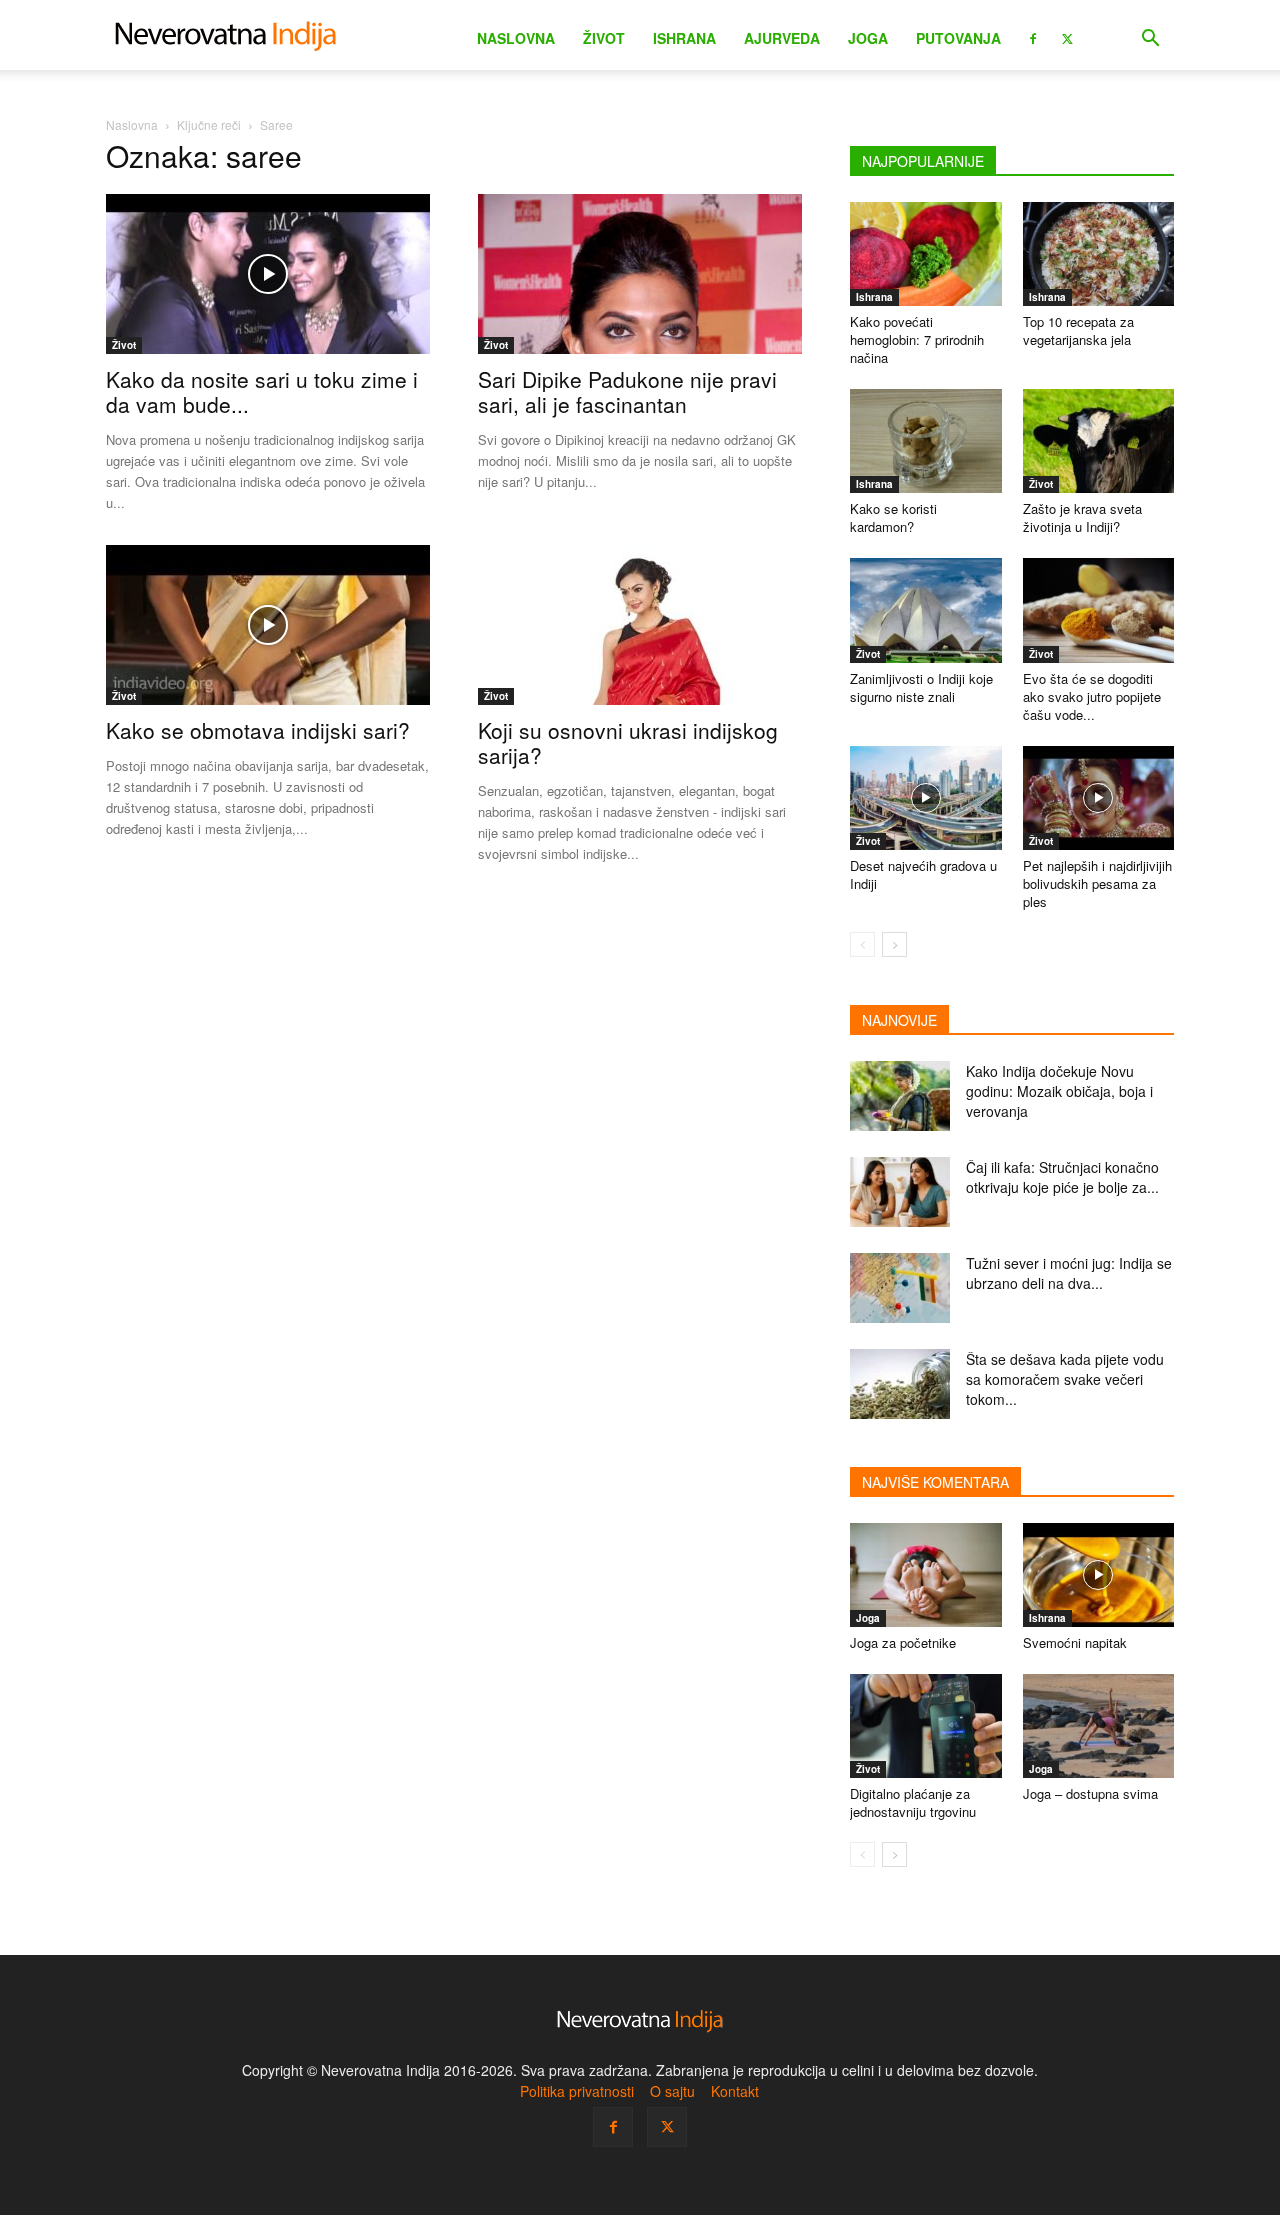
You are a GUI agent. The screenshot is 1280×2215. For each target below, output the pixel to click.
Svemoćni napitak (1075, 1642)
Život (604, 38)
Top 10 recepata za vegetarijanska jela (1078, 330)
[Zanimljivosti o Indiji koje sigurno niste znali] (926, 610)
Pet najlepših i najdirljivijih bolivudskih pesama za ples (1097, 883)
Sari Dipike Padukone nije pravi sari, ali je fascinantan (627, 391)
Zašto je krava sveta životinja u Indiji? (1082, 517)
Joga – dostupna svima (1090, 1793)
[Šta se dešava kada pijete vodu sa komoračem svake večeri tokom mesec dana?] (900, 1384)
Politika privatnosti (577, 2091)
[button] (1150, 40)
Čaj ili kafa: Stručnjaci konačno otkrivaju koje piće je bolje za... (1062, 1177)
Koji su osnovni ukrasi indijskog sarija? (628, 742)
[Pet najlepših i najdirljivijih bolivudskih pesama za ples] (1099, 798)
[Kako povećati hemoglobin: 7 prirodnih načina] (926, 254)
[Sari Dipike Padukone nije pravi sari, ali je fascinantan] (640, 274)
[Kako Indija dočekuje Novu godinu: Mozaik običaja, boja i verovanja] (900, 1096)
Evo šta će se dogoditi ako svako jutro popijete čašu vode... (1092, 696)
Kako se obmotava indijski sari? (258, 730)
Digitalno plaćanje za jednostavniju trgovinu (913, 1802)
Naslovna (516, 38)
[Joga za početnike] (926, 1575)
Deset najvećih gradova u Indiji (923, 874)
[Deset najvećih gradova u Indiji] (926, 798)
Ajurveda (782, 38)
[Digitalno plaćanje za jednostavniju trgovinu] (926, 1726)
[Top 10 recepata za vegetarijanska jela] (1099, 254)
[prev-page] (862, 944)
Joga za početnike (903, 1642)
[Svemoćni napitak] (1099, 1575)
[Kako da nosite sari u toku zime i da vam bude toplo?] (268, 274)
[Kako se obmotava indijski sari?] (268, 625)
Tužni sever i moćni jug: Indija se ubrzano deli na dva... (1069, 1273)
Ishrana (684, 38)
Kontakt (735, 2091)
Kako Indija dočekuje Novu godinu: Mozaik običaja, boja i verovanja (1059, 1091)
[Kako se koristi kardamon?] (926, 441)
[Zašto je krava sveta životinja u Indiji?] (1099, 441)
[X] (1067, 37)
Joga (868, 38)
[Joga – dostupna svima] (1099, 1726)
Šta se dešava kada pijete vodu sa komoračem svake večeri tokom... (1065, 1379)
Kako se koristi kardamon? (893, 517)
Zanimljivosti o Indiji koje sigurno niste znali (921, 687)
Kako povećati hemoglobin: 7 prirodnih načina (917, 339)
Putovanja (958, 38)
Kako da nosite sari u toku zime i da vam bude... (262, 391)
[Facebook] (1033, 37)
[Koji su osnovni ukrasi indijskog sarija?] (640, 625)
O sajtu (672, 2091)
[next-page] (894, 944)
